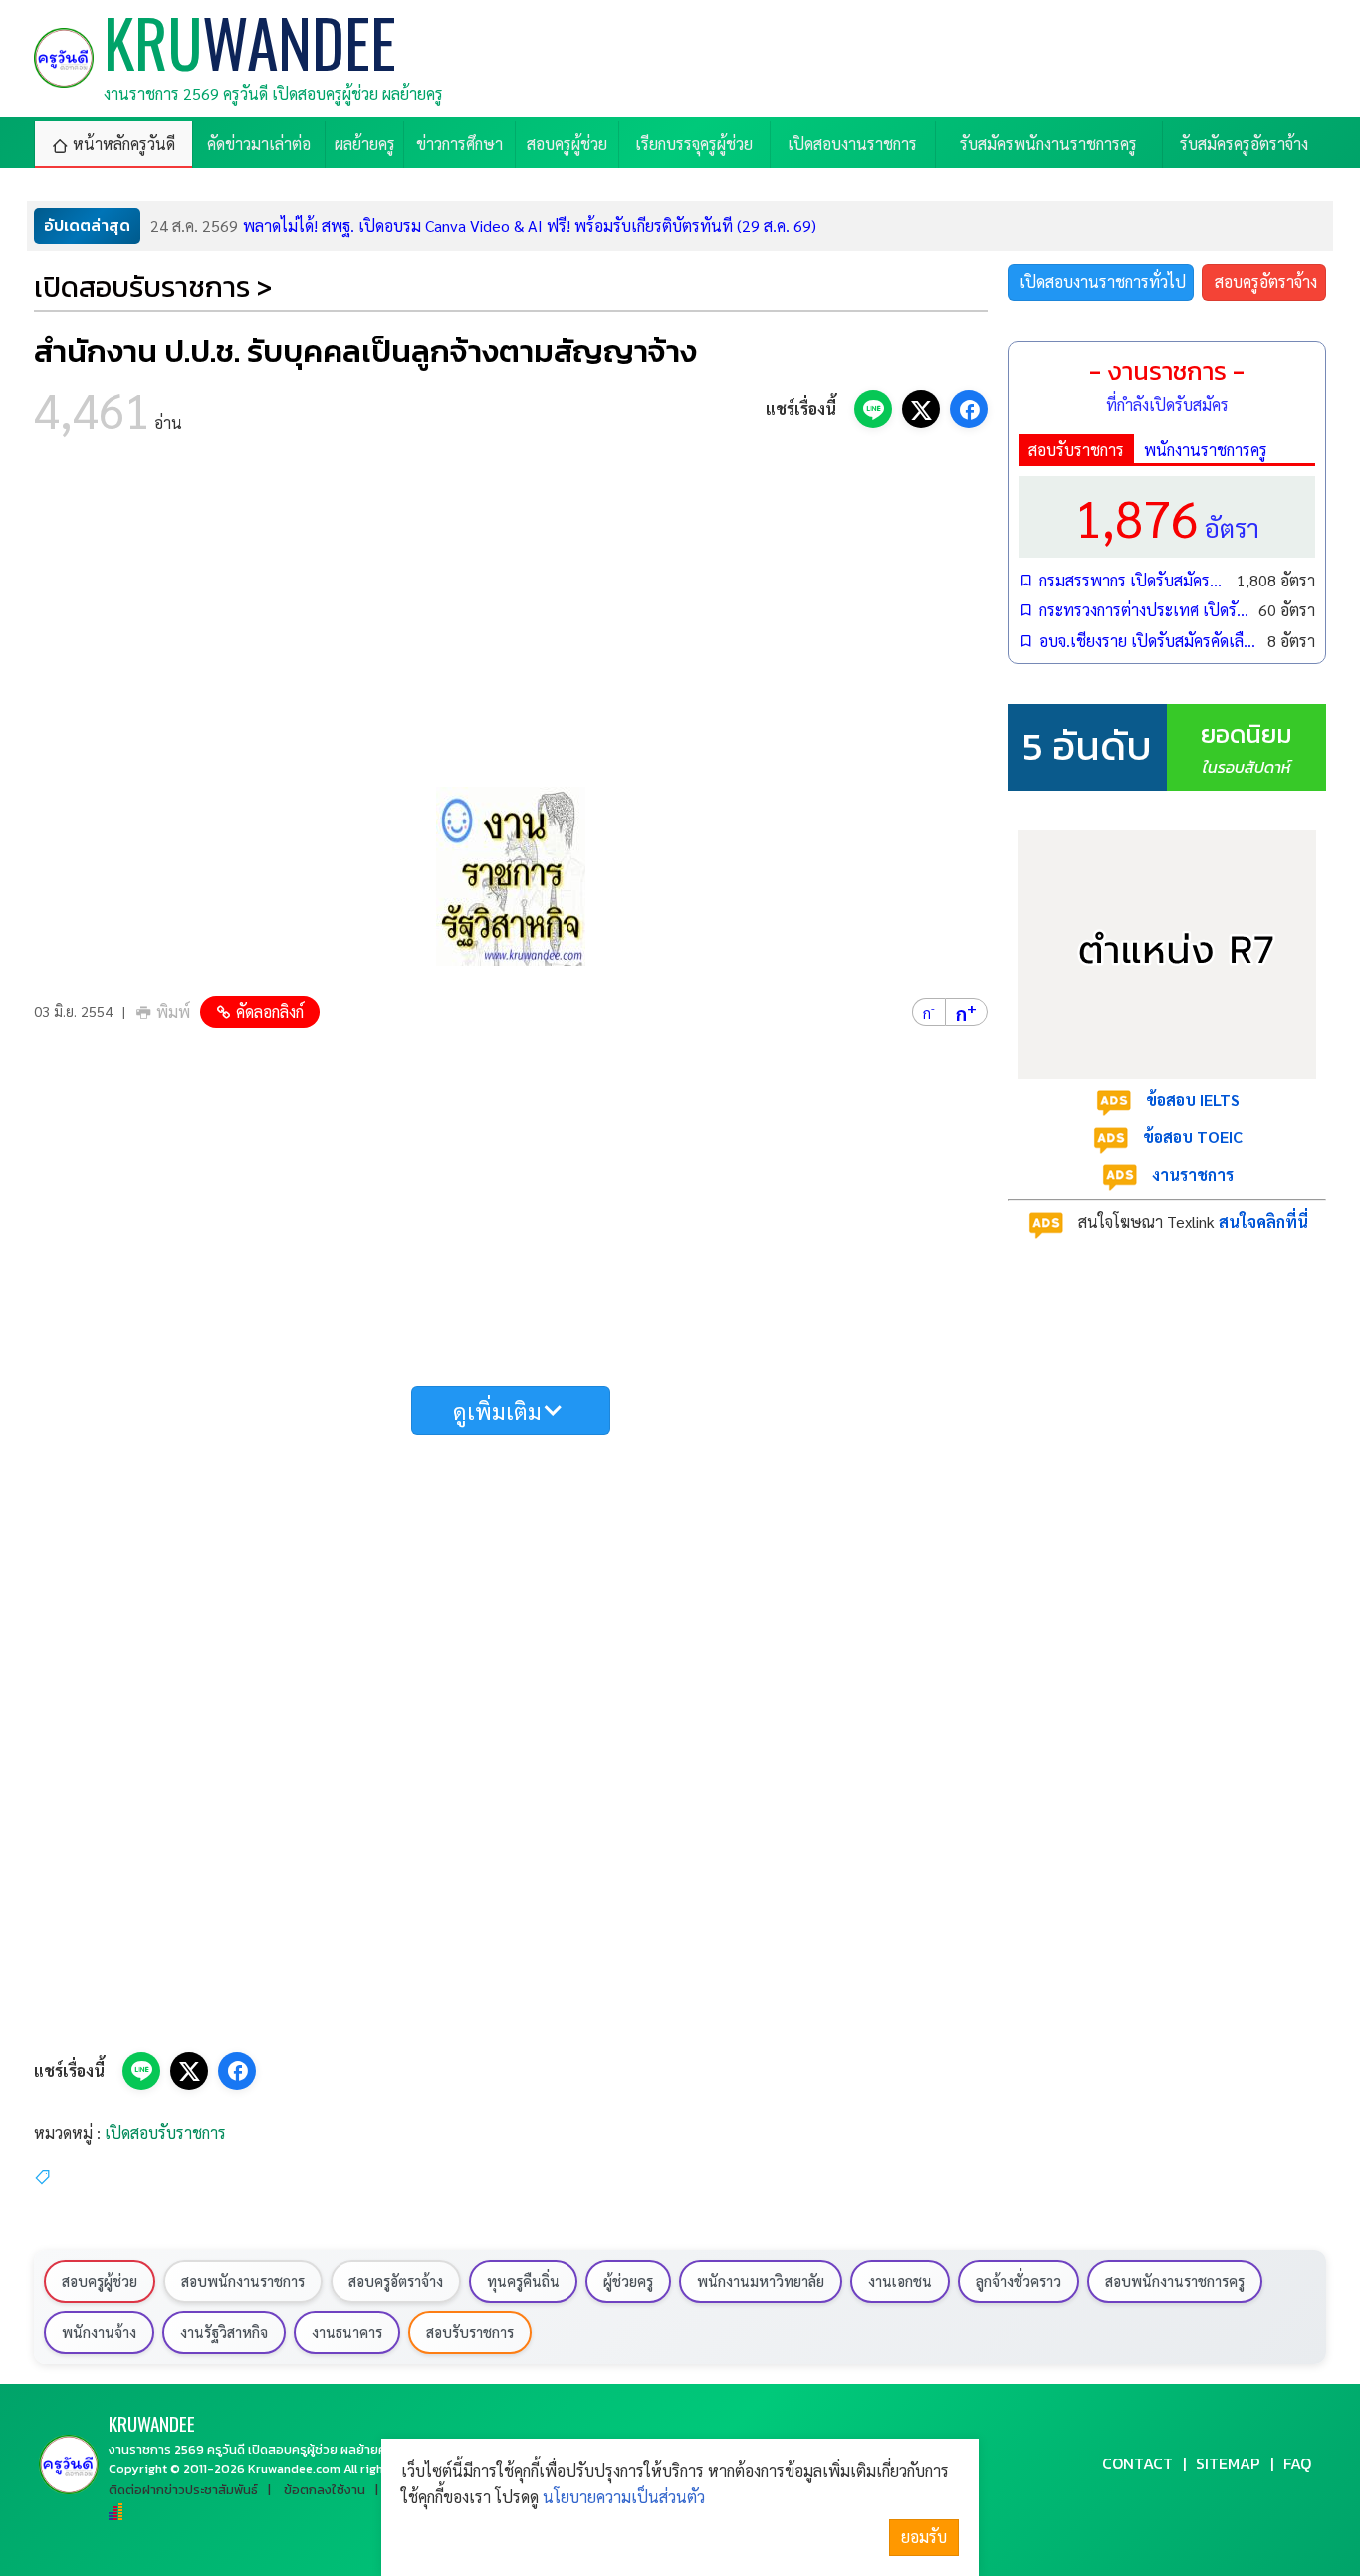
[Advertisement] (511, 617)
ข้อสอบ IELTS (1193, 1100)
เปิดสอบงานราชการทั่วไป (1103, 281)
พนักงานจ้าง (99, 2332)
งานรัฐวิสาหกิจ (224, 2332)
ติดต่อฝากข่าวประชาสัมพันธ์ (183, 2490)
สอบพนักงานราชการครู (1175, 2281)
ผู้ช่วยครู (628, 2281)
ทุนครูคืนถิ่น (523, 2281)
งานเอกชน (900, 2281)
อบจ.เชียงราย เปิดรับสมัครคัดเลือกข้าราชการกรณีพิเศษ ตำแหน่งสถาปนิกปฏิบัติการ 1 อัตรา (1148, 641)
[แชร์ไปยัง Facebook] (969, 409)
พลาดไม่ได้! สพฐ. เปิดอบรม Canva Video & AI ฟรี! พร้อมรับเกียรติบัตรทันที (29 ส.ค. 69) (483, 226)
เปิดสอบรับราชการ (165, 2132)
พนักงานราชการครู (1206, 450)
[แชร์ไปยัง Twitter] (921, 409)
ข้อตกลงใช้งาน (325, 2490)
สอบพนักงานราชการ (243, 2281)
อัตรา (1167, 516)
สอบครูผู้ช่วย (100, 2281)
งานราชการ (1193, 1174)
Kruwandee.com (294, 2469)
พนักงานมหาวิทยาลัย (761, 2281)
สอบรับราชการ (1076, 450)
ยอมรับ (924, 2537)
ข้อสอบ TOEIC (1193, 1137)
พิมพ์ (173, 1011)
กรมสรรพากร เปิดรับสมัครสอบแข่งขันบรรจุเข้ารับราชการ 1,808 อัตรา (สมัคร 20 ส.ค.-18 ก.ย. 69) (1133, 580)
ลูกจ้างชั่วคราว (1019, 2281)
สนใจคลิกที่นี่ (1263, 1221)
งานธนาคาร (347, 2332)
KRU (152, 2423)
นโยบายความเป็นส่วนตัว (624, 2497)
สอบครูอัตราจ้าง (1266, 281)
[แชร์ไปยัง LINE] (873, 409)
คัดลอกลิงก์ (270, 1011)
